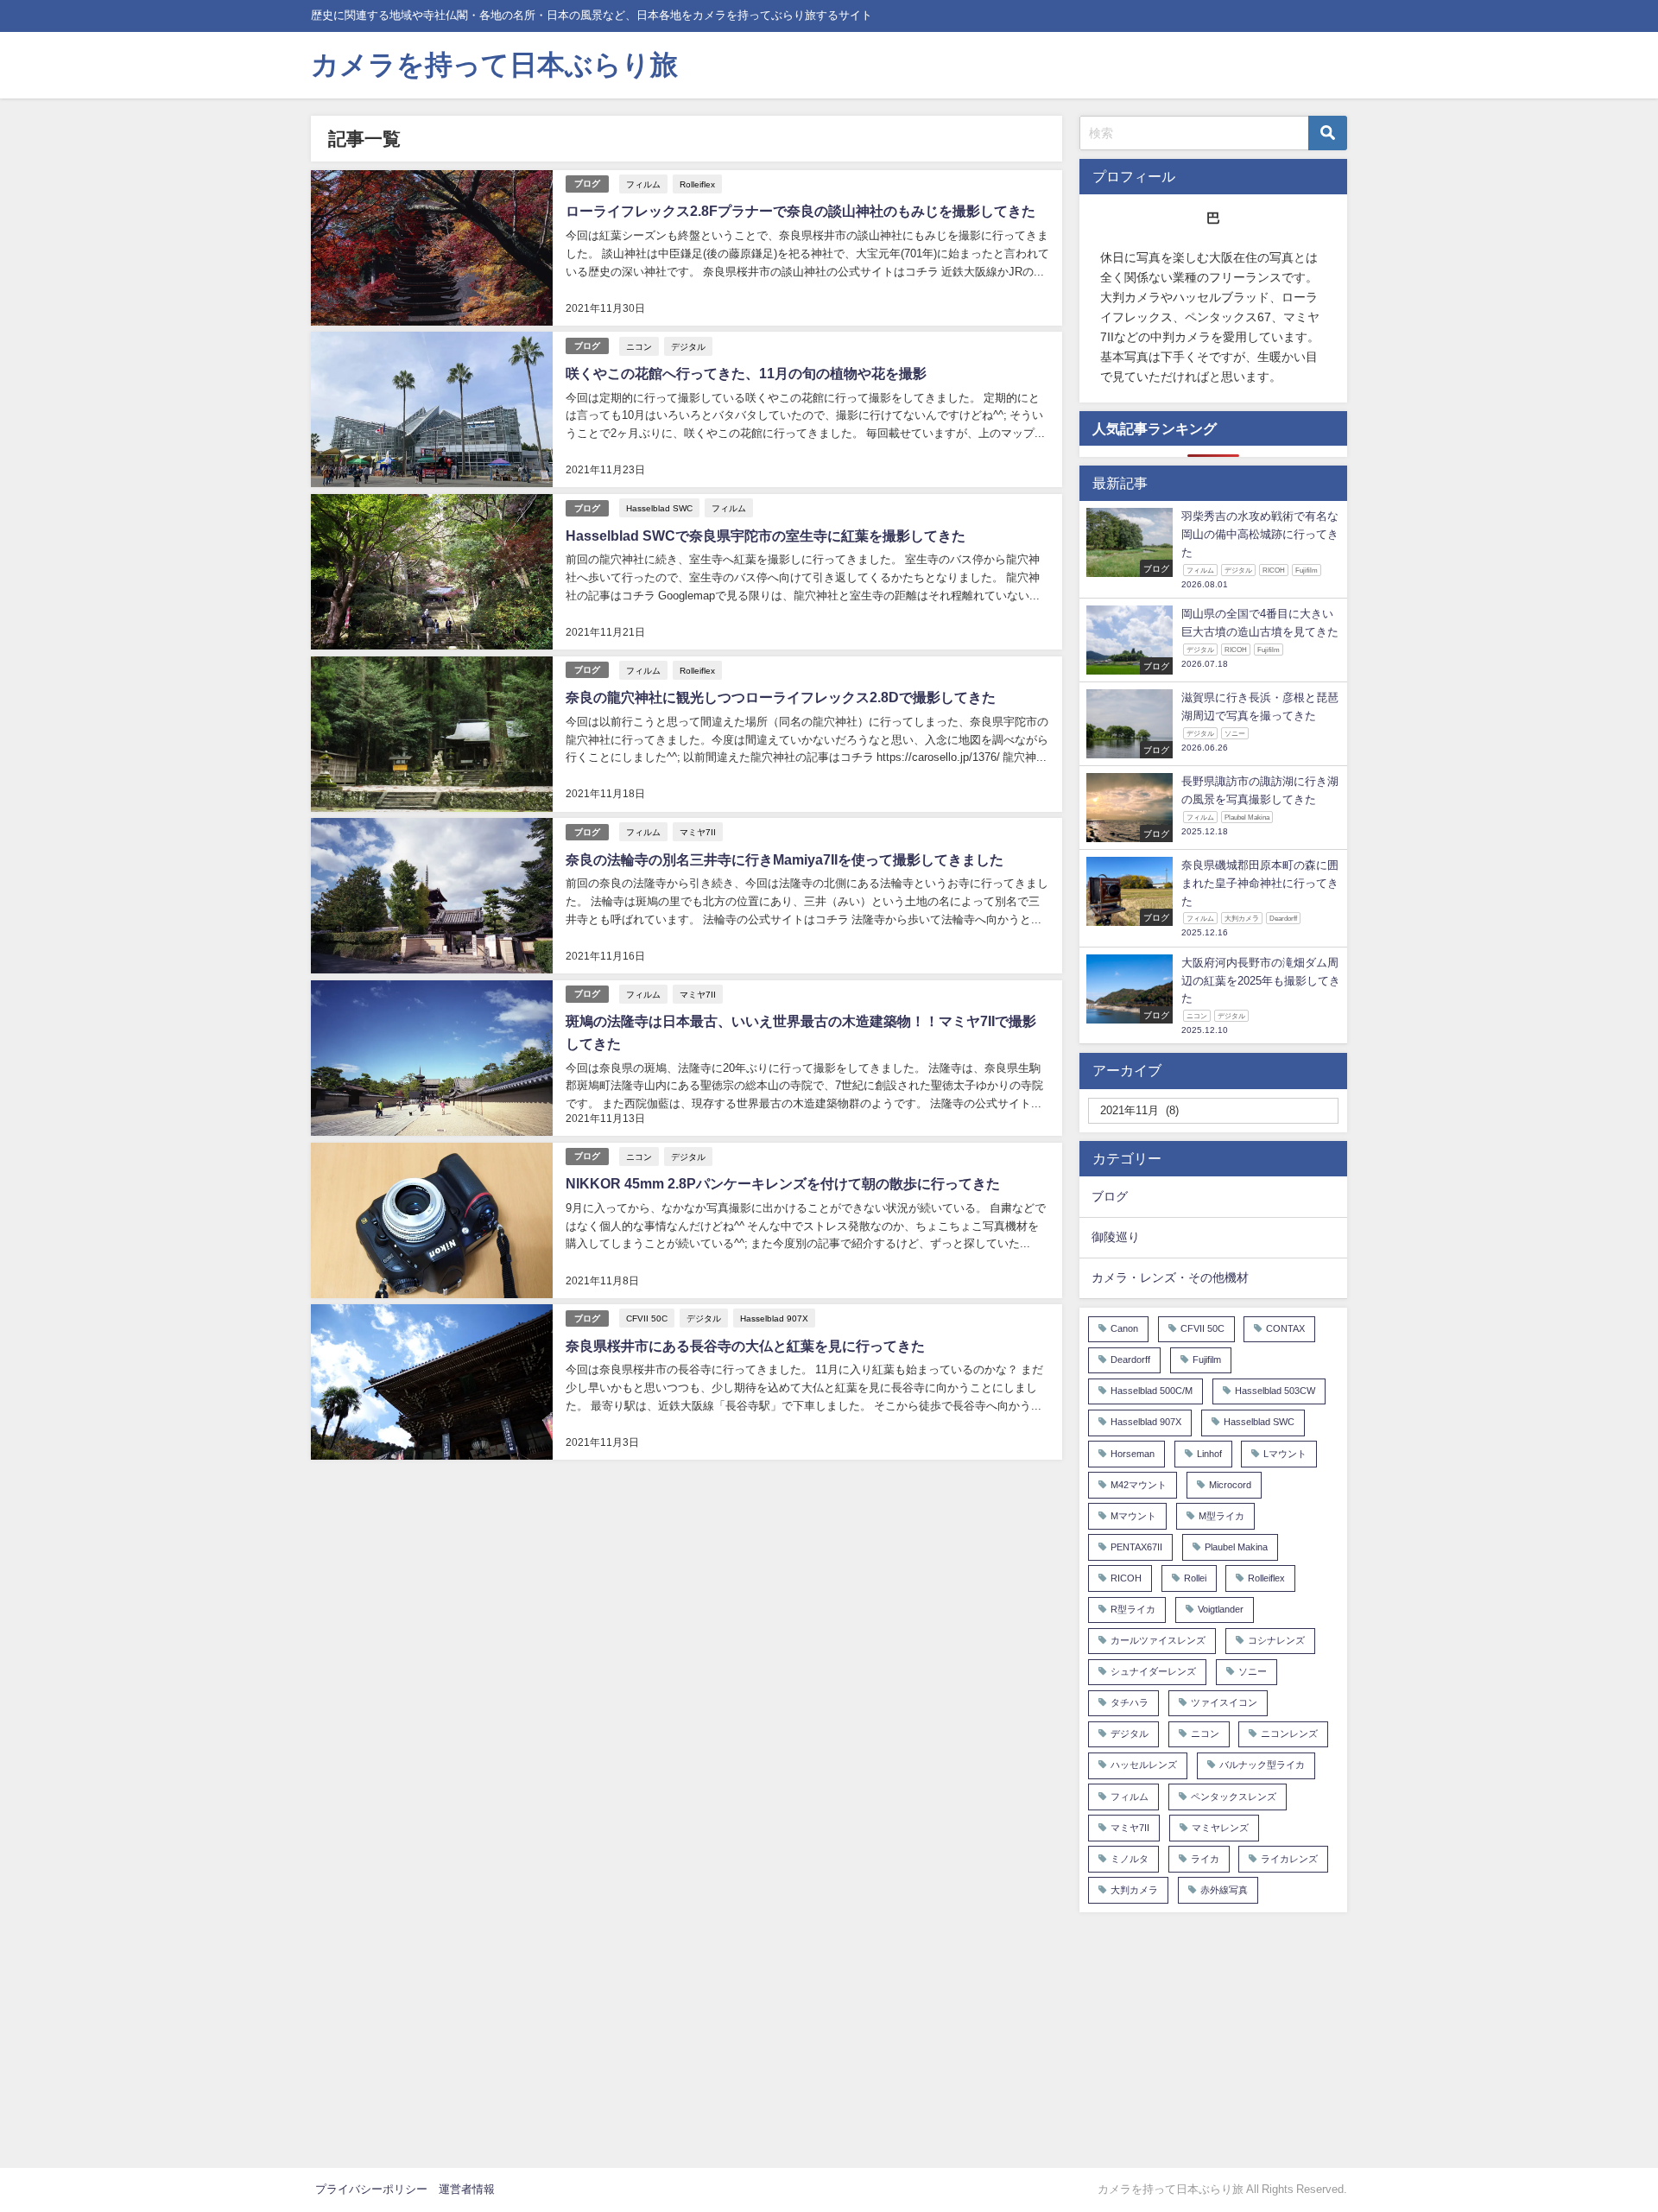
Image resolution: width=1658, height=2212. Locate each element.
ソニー (1253, 1672)
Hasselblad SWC (659, 508)
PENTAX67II (1136, 1547)
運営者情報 (467, 2189)
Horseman (1133, 1454)
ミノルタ (1130, 1859)
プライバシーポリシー (371, 2189)
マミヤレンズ (1220, 1828)
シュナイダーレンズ (1153, 1672)
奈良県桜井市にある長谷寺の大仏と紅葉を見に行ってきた (745, 1346)
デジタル (688, 346)
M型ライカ (1221, 1516)
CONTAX (1285, 1329)
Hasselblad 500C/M (1152, 1391)
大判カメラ (1134, 1890)
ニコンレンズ (1289, 1734)
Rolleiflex (697, 184)
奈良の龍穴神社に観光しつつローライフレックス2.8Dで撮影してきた (781, 697)
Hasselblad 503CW (1275, 1391)
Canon (1124, 1329)
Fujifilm (1207, 1360)
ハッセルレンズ (1144, 1765)
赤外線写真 (1224, 1890)
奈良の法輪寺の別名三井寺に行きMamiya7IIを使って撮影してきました (785, 859)
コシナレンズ (1276, 1641)
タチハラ (1130, 1703)
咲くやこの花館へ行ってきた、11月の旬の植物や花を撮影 (746, 373)
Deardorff (1130, 1360)
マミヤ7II (698, 832)
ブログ (587, 184)
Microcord (1230, 1485)
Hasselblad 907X (774, 1318)
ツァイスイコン (1224, 1703)
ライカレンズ (1289, 1859)
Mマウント (1133, 1516)
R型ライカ (1133, 1610)
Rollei (1195, 1578)
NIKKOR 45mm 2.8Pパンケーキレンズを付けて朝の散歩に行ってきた (783, 1183)
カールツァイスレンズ (1158, 1641)
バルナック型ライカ (1262, 1765)
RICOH (1126, 1578)
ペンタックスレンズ (1234, 1797)
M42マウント (1139, 1485)
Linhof (1209, 1454)
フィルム (643, 184)
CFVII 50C (647, 1318)
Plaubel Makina (1236, 1547)
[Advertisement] (1213, 2038)
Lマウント (1285, 1454)
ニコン (639, 346)
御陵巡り (1116, 1237)
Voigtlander (1221, 1610)
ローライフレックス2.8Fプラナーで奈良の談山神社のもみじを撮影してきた (801, 211)
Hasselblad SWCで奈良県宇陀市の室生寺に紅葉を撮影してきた (766, 536)
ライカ (1205, 1859)
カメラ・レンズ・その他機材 (1170, 1277)
